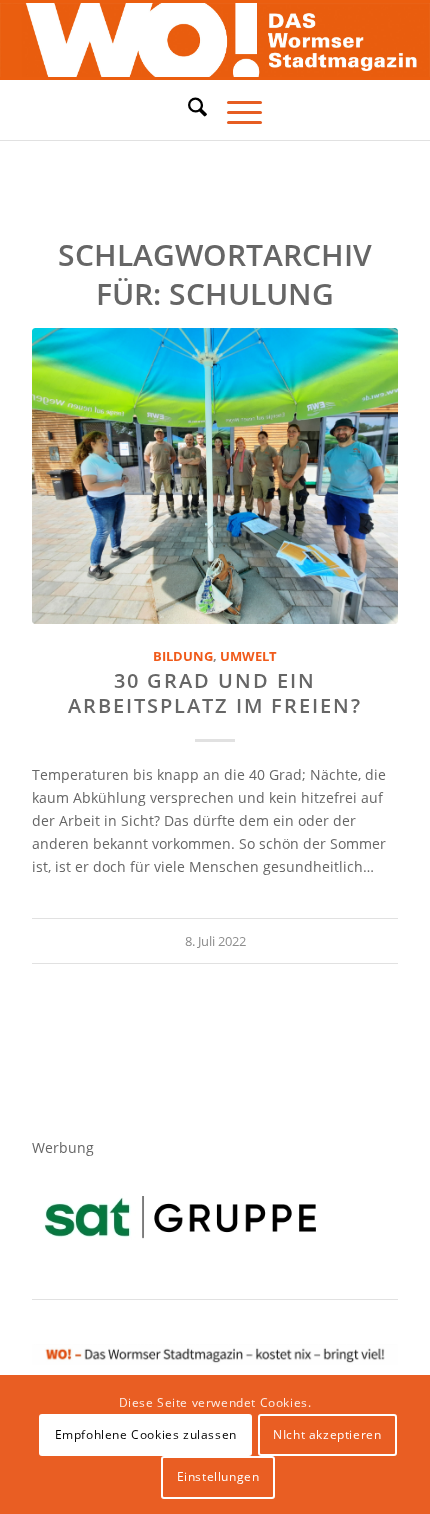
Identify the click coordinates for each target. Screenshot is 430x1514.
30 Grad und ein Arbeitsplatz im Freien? (215, 693)
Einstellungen (218, 1476)
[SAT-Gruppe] (180, 1216)
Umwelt (248, 656)
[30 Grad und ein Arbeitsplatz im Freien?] (215, 476)
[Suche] (187, 107)
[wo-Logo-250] (215, 40)
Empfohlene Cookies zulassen (146, 1434)
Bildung (183, 656)
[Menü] (234, 110)
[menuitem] (187, 110)
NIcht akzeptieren (327, 1434)
